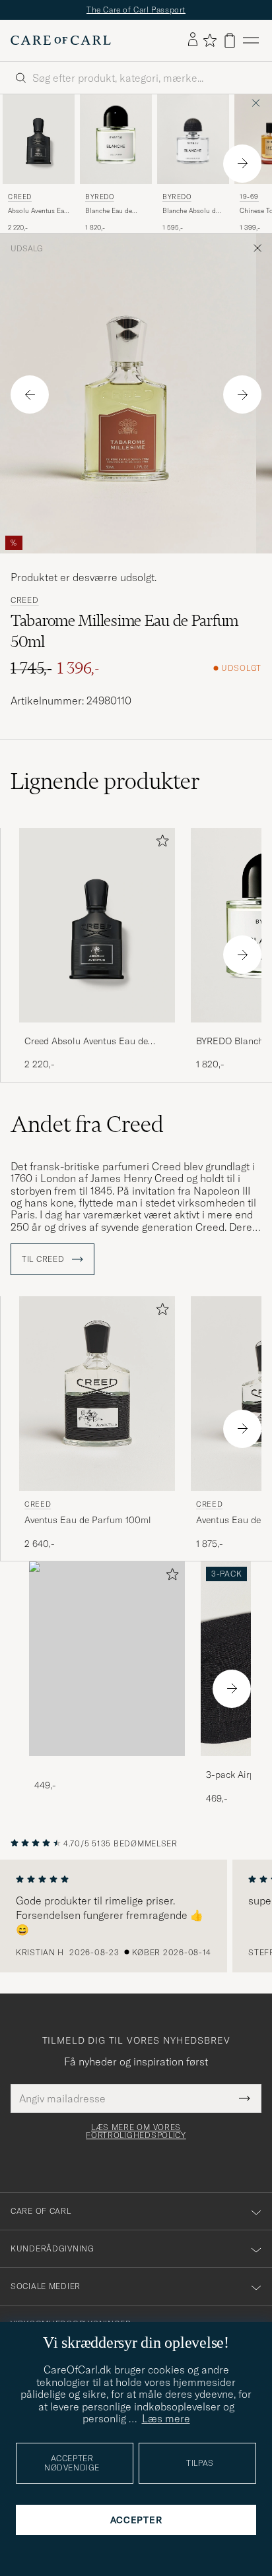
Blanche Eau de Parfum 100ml (109, 211)
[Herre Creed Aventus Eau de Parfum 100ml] (97, 1394)
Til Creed (44, 1259)
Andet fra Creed (87, 1124)
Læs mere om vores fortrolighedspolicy (136, 2131)
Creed (20, 197)
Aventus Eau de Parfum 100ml (88, 1520)
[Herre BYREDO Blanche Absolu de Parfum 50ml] (193, 139)
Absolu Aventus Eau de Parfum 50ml (38, 211)
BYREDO (100, 197)
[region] (136, 1916)
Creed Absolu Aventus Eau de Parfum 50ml (86, 1042)
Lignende (105, 781)
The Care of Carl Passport (136, 10)
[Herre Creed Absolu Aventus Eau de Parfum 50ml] (39, 139)
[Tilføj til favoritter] (160, 843)
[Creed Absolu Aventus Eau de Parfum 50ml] (97, 1031)
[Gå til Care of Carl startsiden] (61, 40)
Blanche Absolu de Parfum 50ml (191, 211)
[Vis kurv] (230, 41)
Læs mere (166, 2418)
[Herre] (107, 1659)
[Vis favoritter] (210, 40)
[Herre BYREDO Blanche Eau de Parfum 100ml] (116, 139)
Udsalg (27, 249)
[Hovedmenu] (251, 41)
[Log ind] (193, 40)
